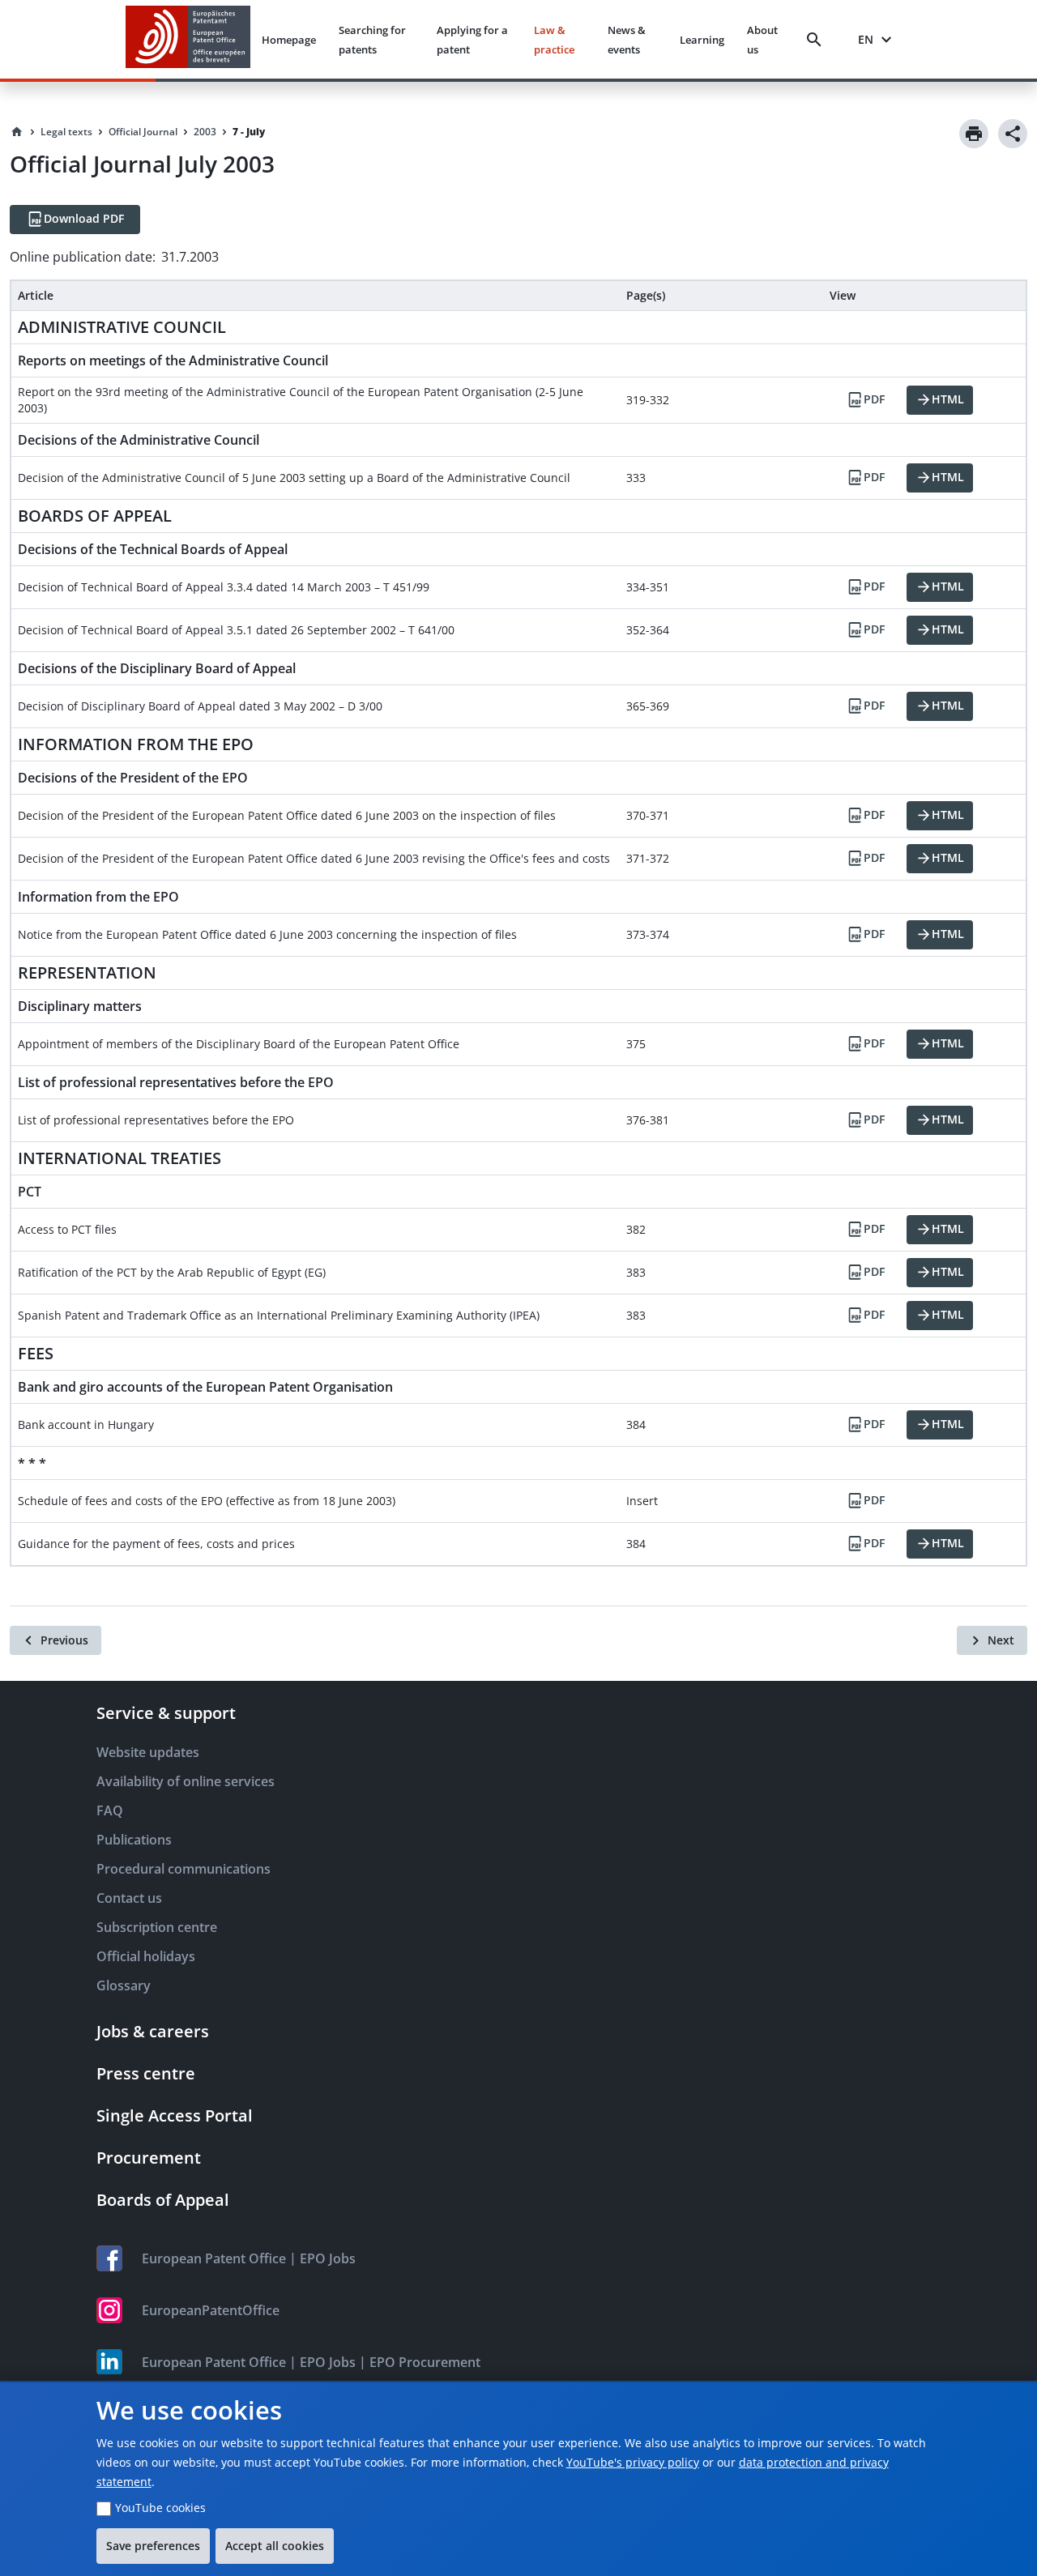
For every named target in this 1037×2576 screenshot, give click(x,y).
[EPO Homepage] (188, 39)
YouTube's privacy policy (633, 2462)
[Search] (817, 40)
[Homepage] (17, 132)
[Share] (1013, 134)
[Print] (974, 134)
